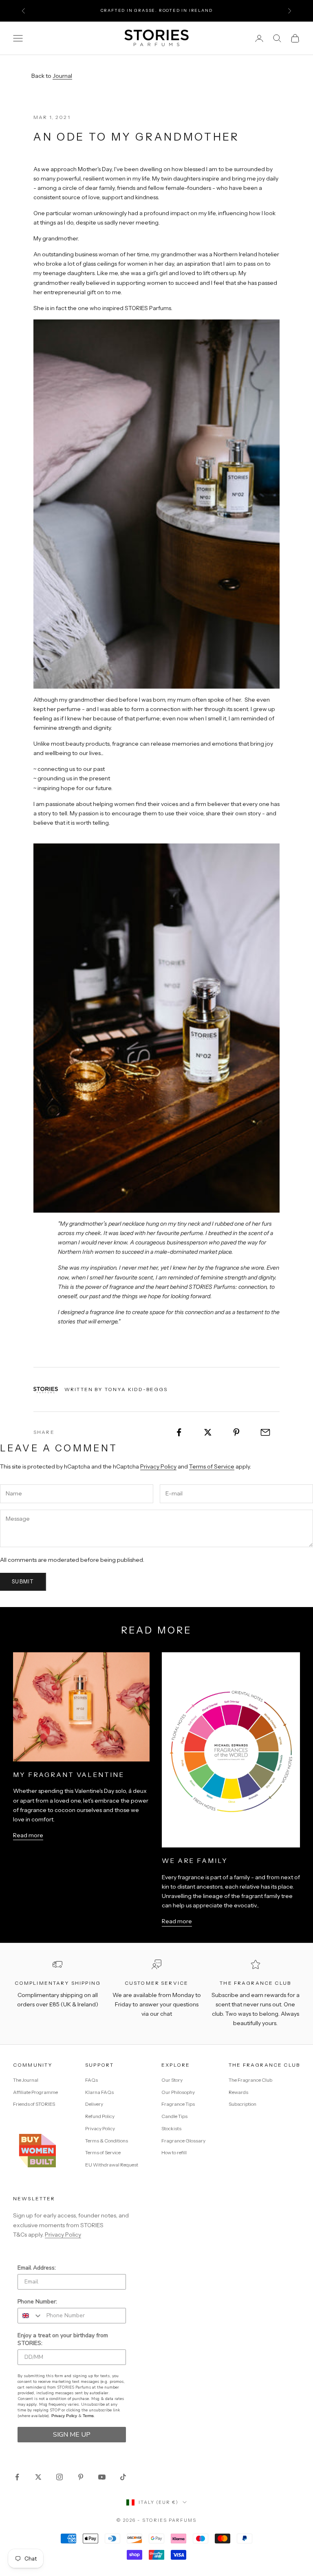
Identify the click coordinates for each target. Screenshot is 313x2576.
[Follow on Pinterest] (81, 2477)
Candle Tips (174, 2116)
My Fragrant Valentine (68, 1775)
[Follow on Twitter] (38, 2477)
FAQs (91, 2080)
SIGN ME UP (72, 2435)
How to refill (174, 2152)
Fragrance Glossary (183, 2141)
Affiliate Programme (35, 2092)
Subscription (242, 2104)
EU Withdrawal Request (112, 2165)
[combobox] (30, 2316)
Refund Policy (100, 2116)
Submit (23, 1581)
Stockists (171, 2128)
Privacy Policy (158, 1466)
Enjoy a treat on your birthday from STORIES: (63, 2339)
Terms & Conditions (107, 2141)
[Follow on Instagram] (60, 2477)
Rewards (238, 2092)
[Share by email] (265, 1432)
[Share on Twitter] (208, 1432)
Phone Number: (37, 2302)
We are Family (195, 1860)
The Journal (26, 2080)
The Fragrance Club (250, 2080)
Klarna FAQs (99, 2092)
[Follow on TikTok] (123, 2477)
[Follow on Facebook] (17, 2477)
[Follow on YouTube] (102, 2477)
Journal (62, 76)
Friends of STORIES (34, 2104)
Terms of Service (212, 1466)
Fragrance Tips (178, 2104)
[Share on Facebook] (179, 1432)
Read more (28, 1835)
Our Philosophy (178, 2092)
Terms (88, 2416)
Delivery (94, 2104)
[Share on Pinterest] (237, 1432)
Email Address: (37, 2268)
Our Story (172, 2080)
